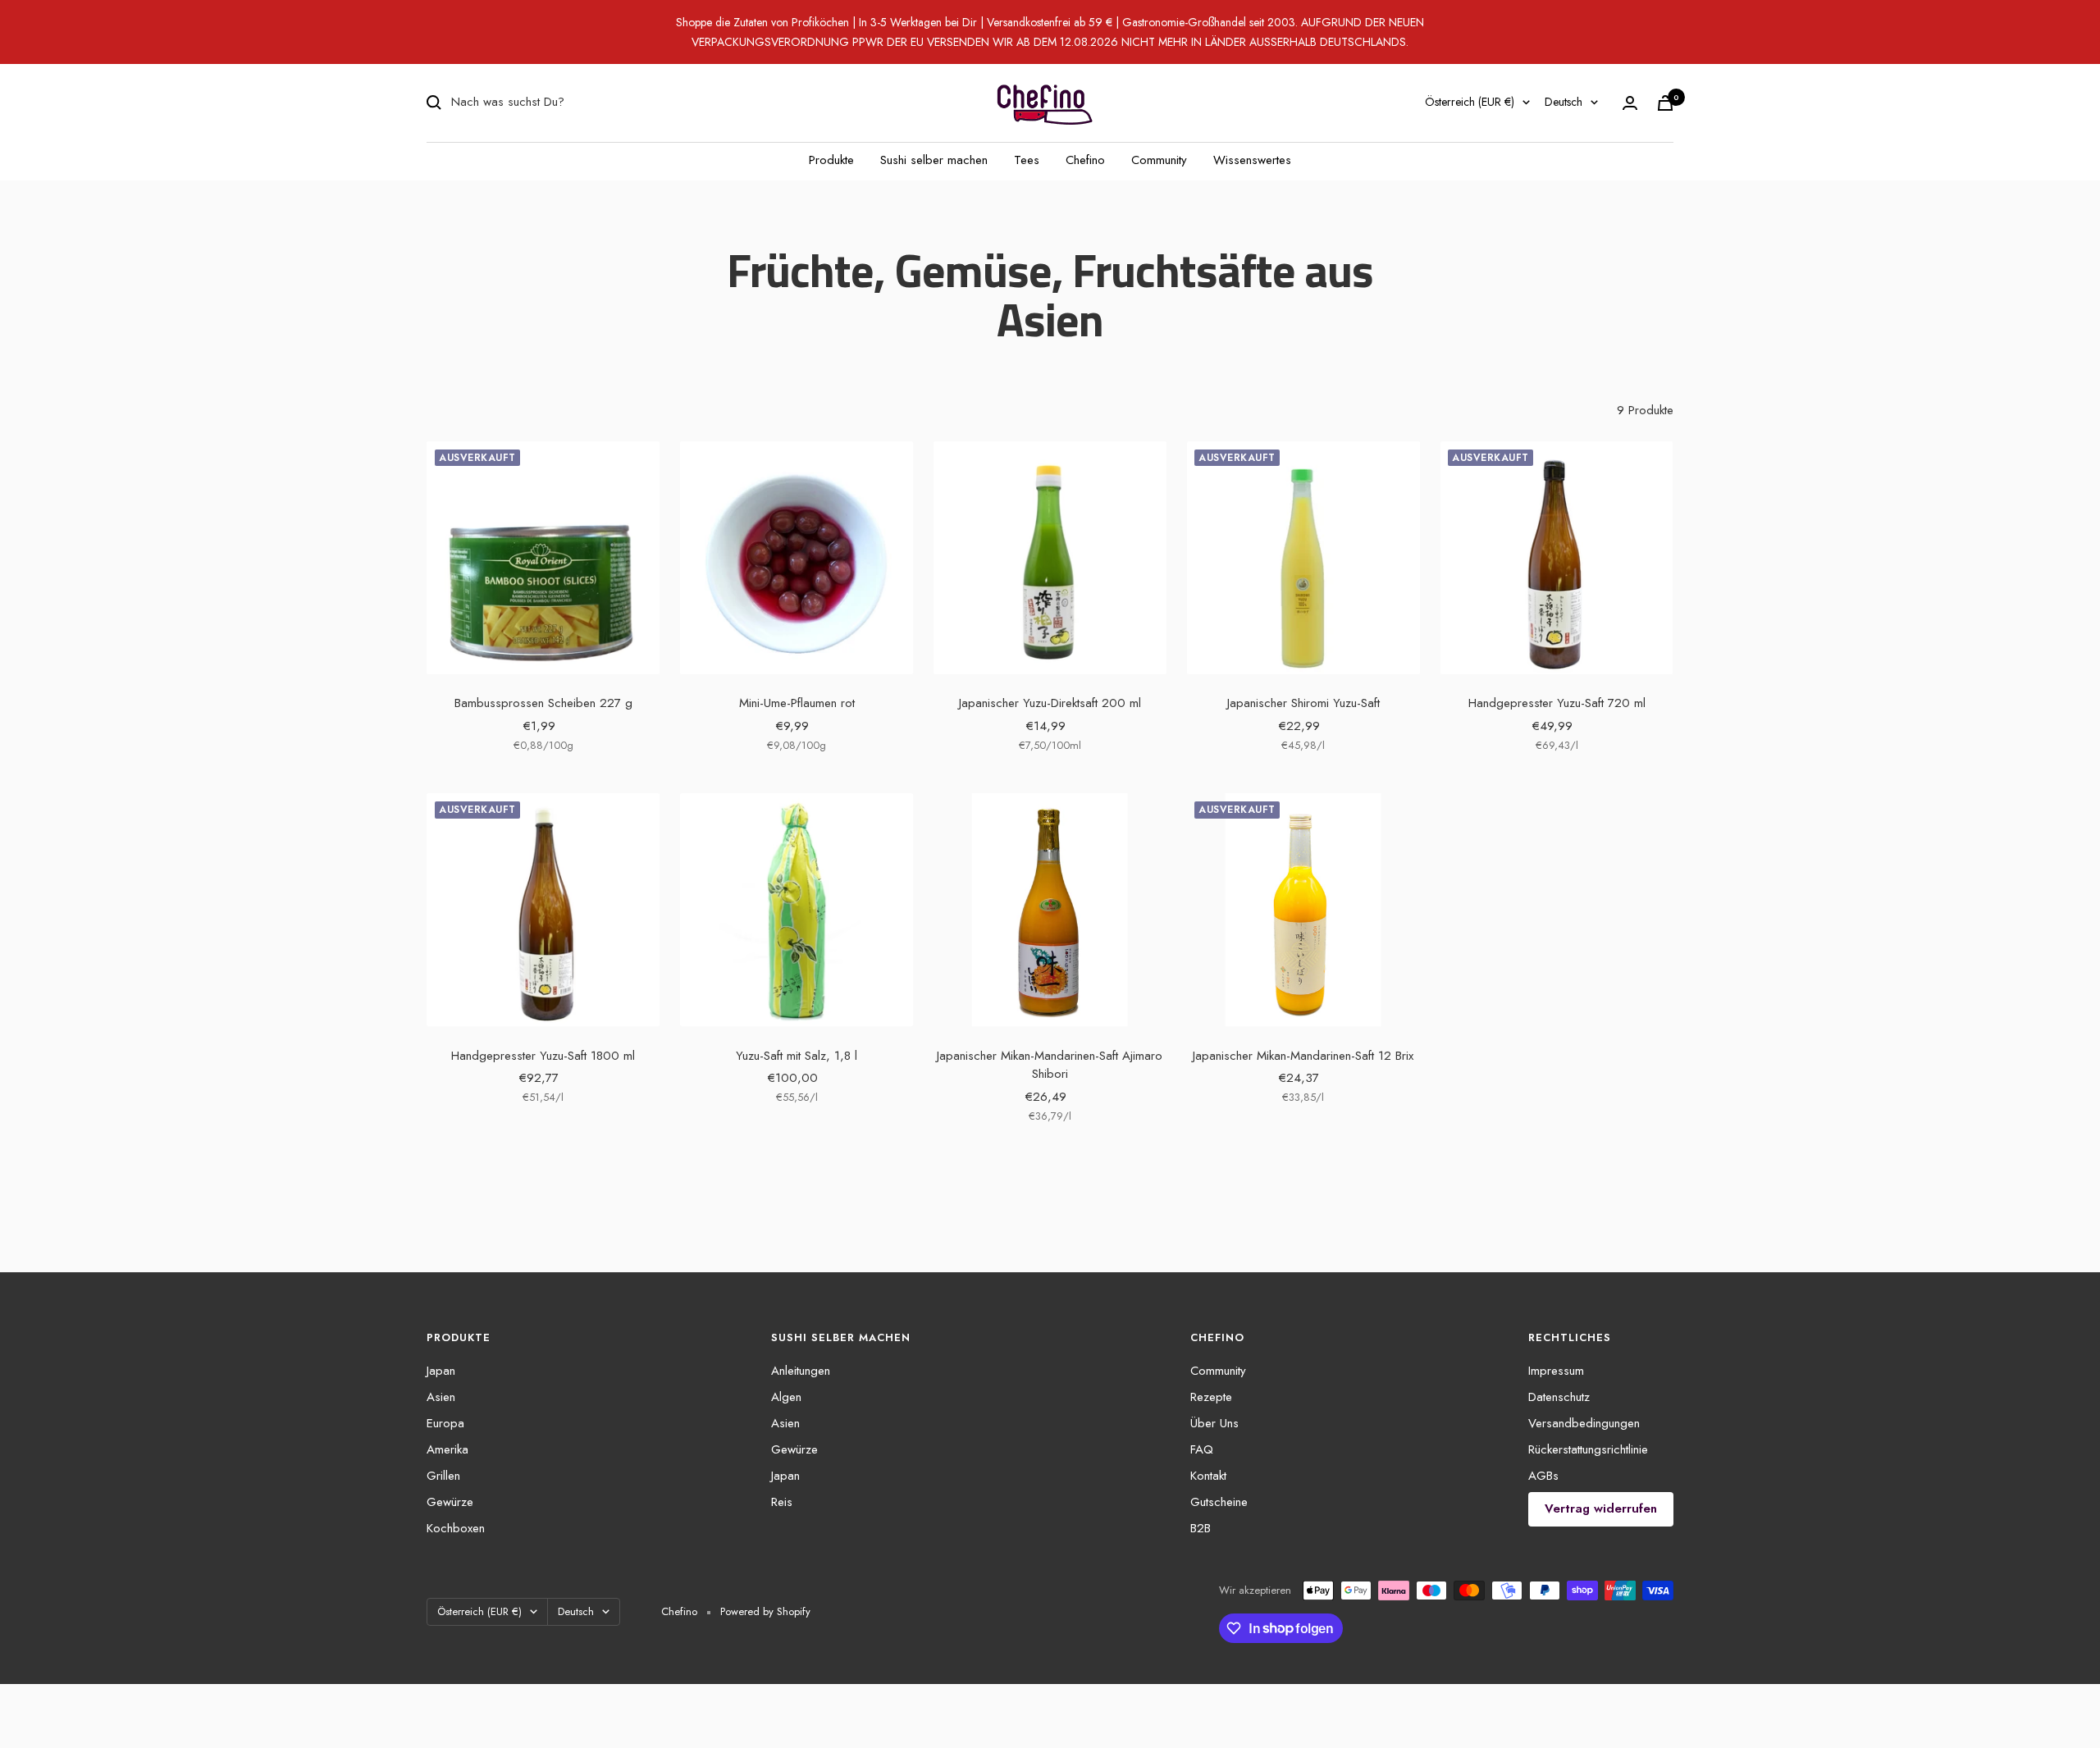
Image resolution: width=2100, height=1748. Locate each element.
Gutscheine (1219, 1502)
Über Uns (1214, 1423)
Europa (445, 1423)
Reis (782, 1502)
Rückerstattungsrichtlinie (1588, 1449)
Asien (441, 1397)
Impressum (1556, 1371)
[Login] (1630, 103)
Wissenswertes (1252, 160)
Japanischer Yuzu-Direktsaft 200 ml (1050, 703)
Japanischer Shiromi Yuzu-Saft (1303, 703)
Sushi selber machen (934, 160)
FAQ (1202, 1449)
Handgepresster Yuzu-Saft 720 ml (1557, 703)
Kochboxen (456, 1528)
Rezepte (1211, 1397)
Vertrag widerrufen (1601, 1508)
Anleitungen (801, 1371)
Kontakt (1208, 1476)
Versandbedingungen (1584, 1423)
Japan (441, 1371)
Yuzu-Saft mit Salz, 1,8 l (797, 1056)
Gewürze (450, 1502)
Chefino (1085, 160)
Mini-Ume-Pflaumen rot (797, 703)
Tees (1027, 160)
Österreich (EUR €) (1470, 102)
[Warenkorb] (1665, 103)
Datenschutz (1559, 1397)
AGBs (1543, 1476)
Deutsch (1564, 102)
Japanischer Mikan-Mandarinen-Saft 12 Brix (1303, 1056)
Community (1159, 160)
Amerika (447, 1449)
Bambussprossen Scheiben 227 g (543, 703)
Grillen (443, 1476)
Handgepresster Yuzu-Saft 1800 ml (543, 1056)
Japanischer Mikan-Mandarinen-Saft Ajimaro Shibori (1050, 1065)
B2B (1201, 1528)
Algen (786, 1397)
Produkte (831, 160)
